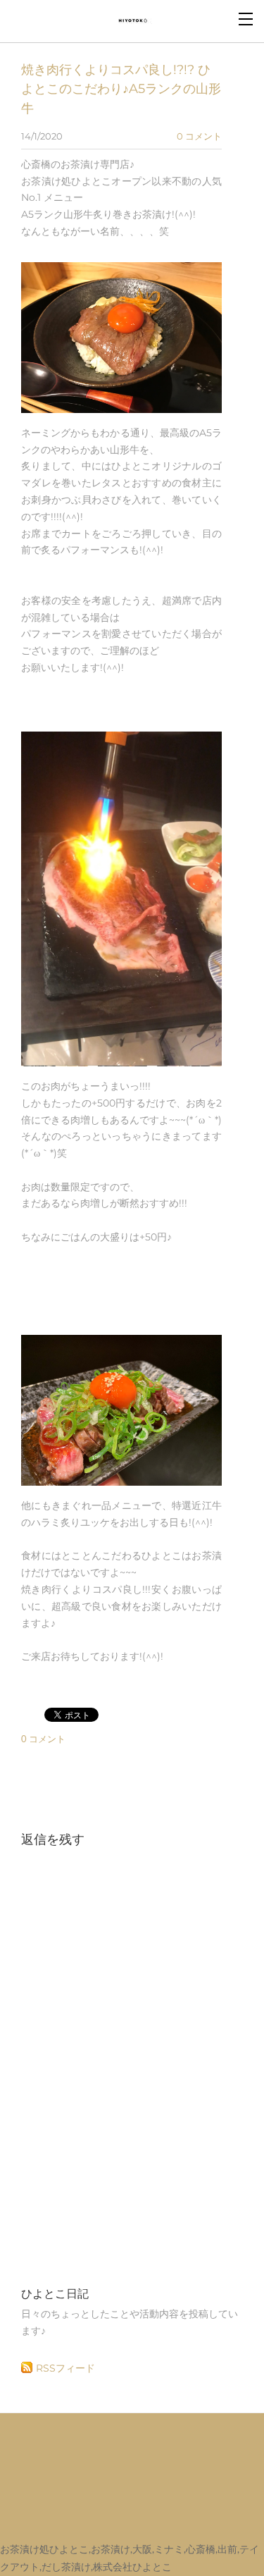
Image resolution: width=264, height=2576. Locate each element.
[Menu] (246, 18)
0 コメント (199, 136)
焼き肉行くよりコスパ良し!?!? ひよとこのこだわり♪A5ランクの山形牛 (121, 89)
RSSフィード (65, 2368)
